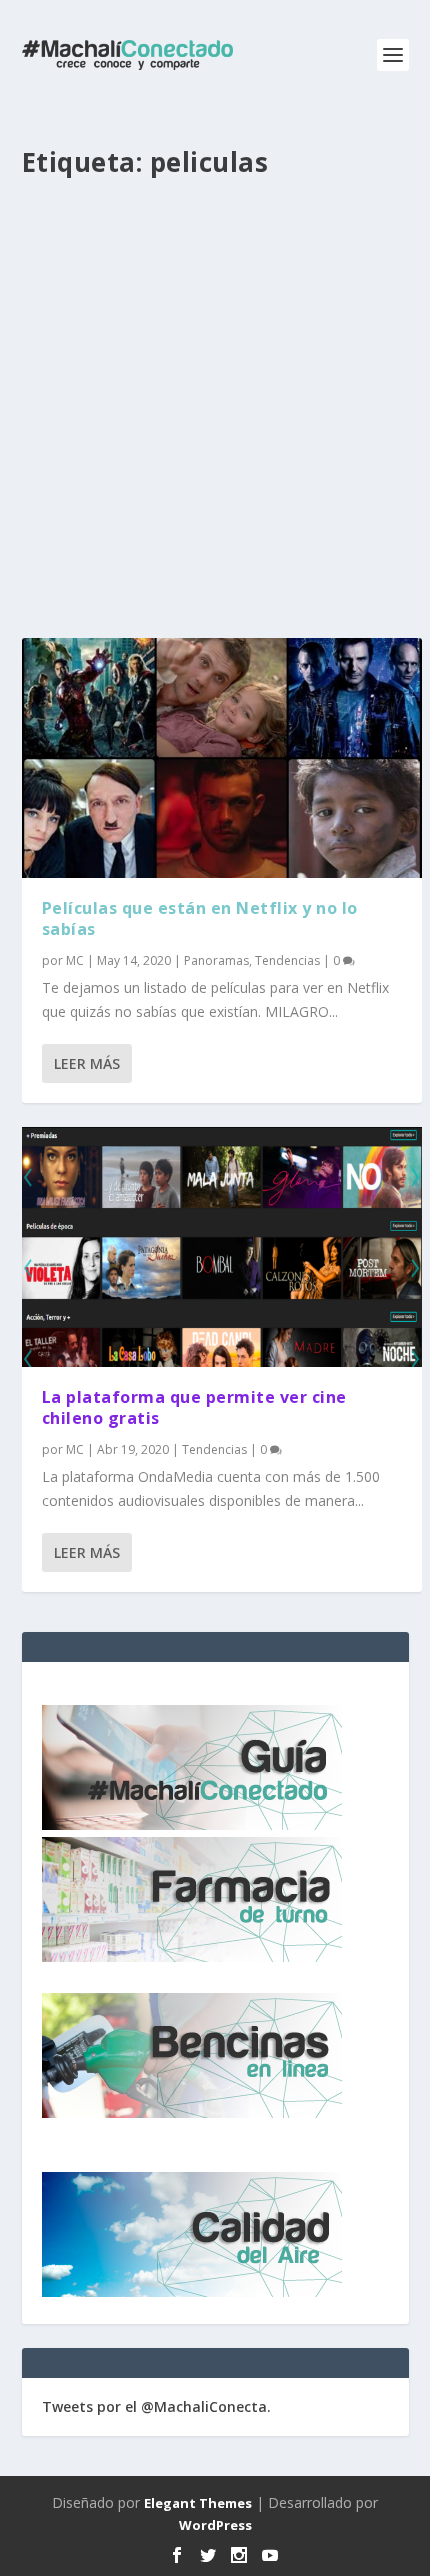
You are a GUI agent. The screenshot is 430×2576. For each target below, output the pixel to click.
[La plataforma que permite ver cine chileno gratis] (222, 1247)
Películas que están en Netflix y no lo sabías (200, 918)
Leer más (87, 1063)
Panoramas (216, 960)
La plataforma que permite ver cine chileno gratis (194, 1407)
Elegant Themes (198, 2503)
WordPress (215, 2525)
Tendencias (287, 960)
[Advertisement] (215, 416)
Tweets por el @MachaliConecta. (156, 2406)
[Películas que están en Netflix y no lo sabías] (222, 758)
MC (75, 960)
